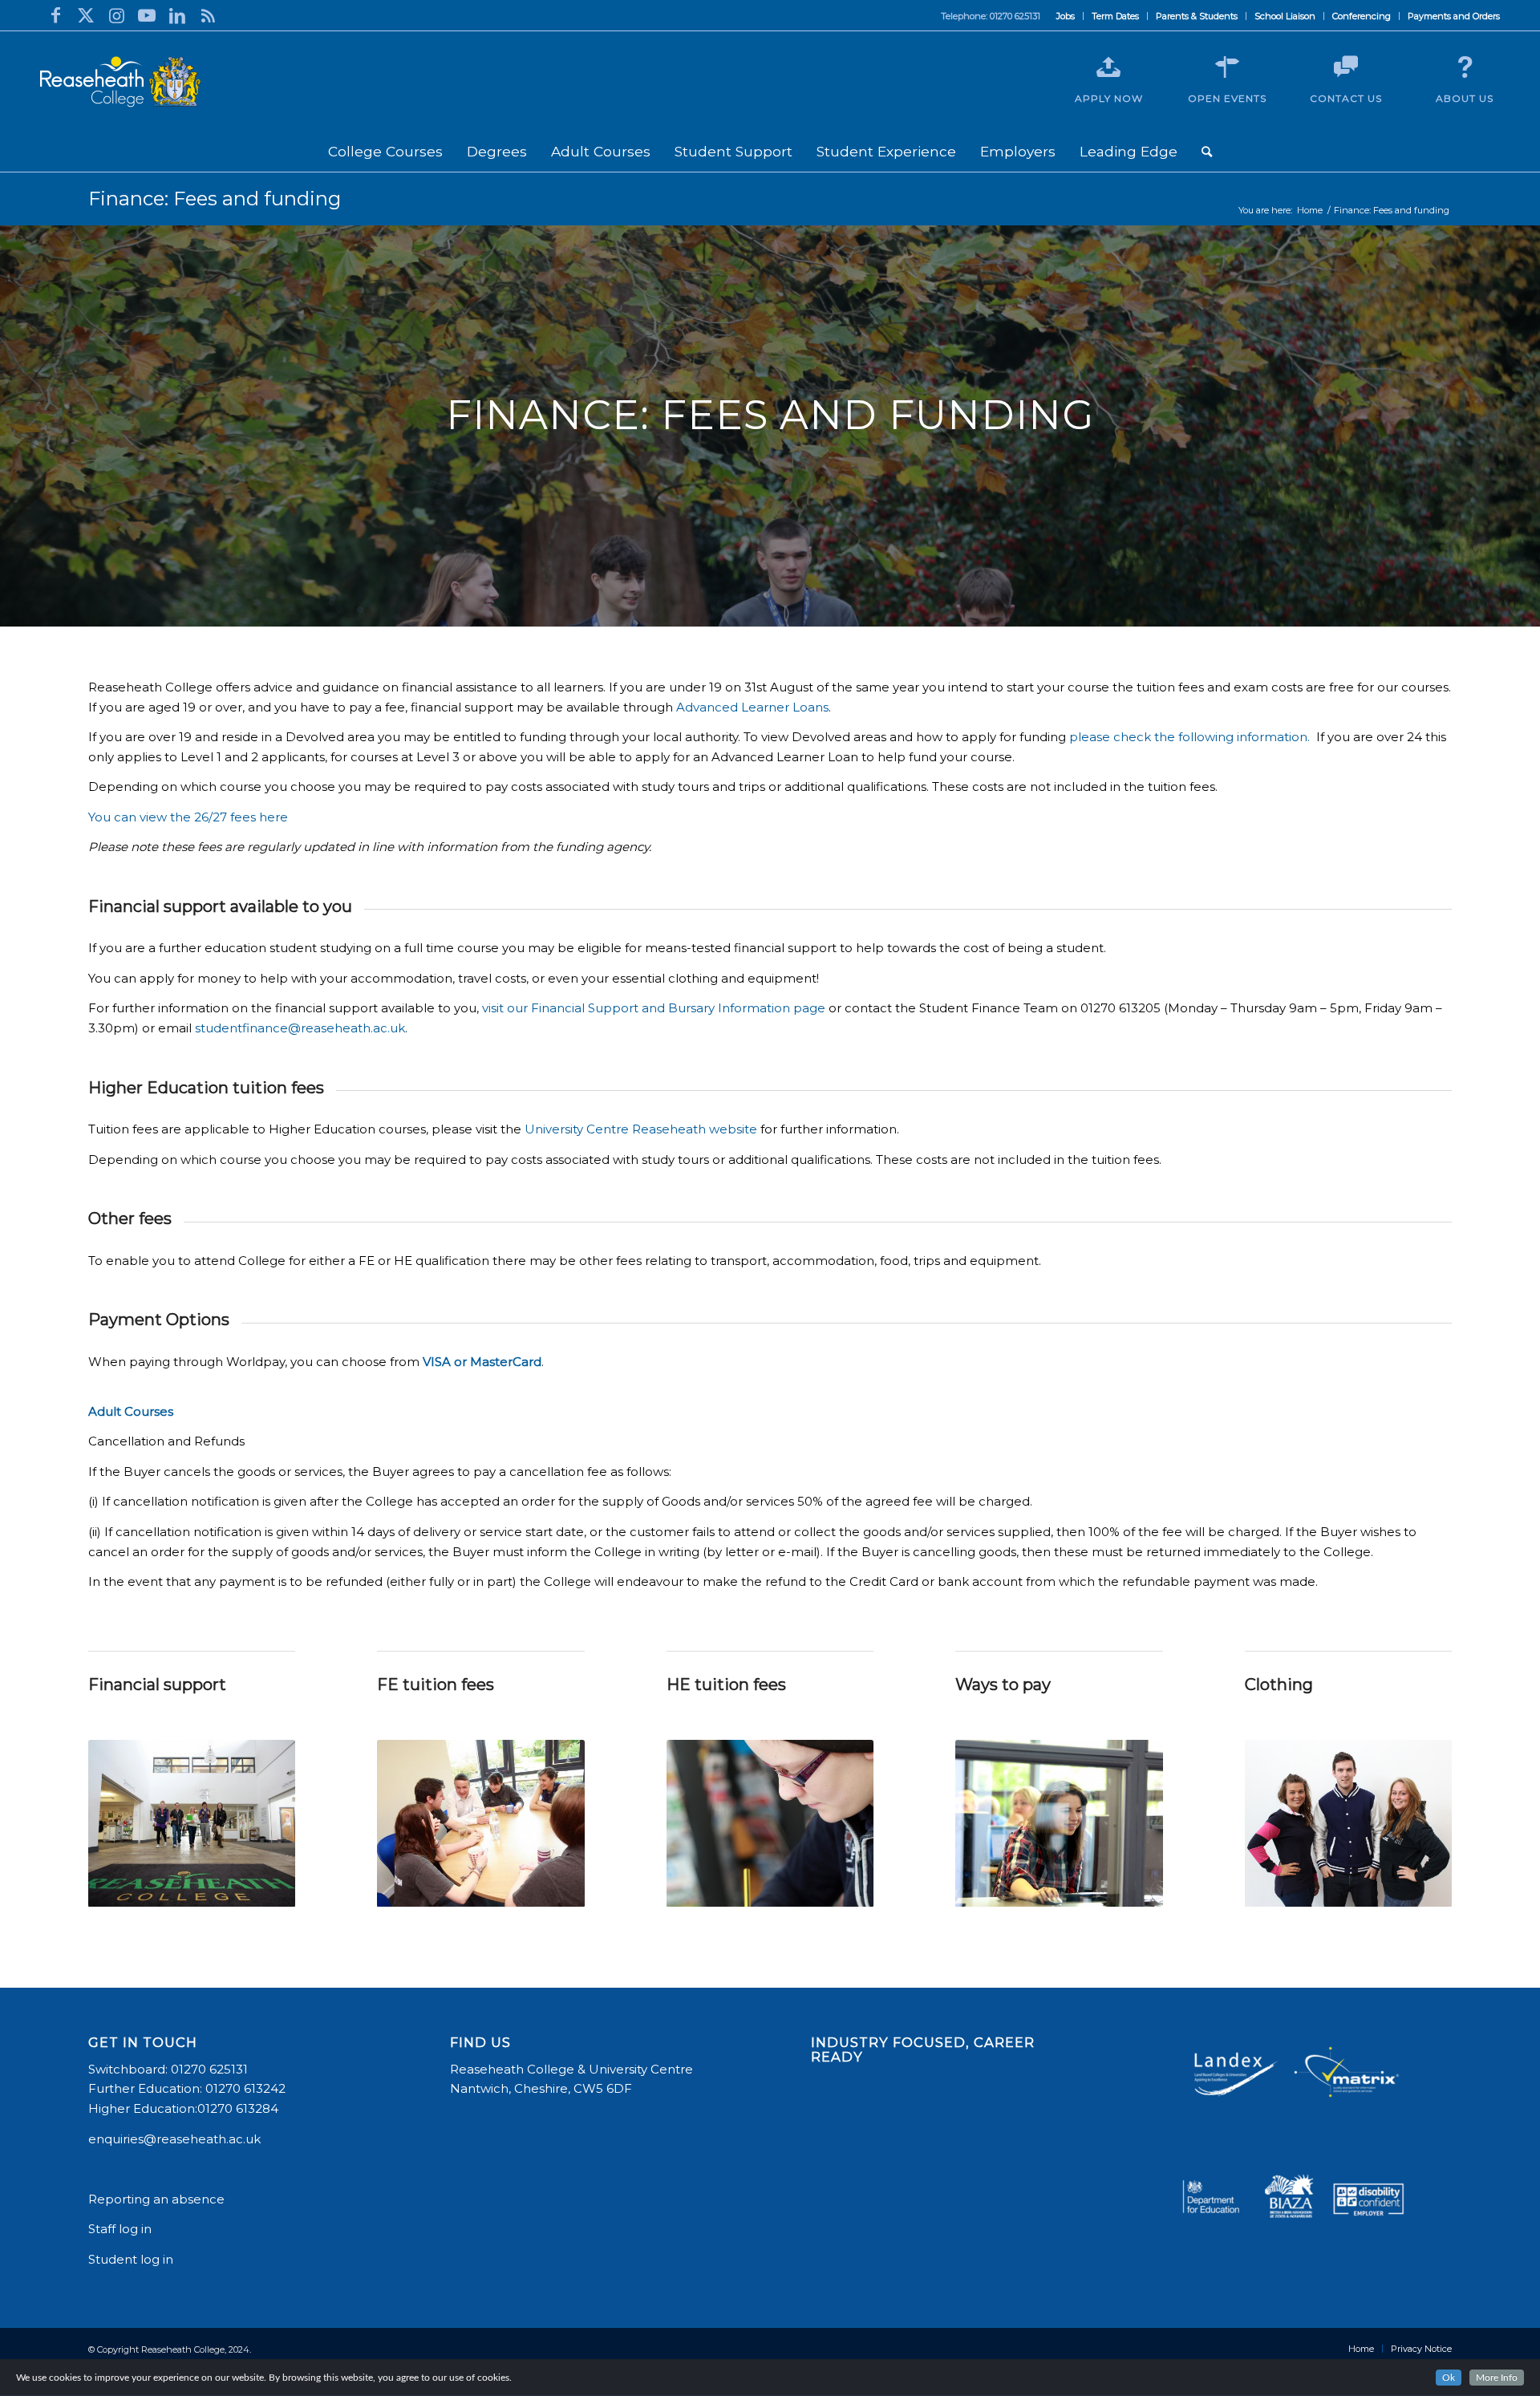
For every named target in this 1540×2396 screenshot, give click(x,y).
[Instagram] (116, 15)
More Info (1497, 2378)
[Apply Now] (1108, 67)
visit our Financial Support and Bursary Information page (654, 1008)
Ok (1449, 2378)
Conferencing (1362, 16)
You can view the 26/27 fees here (188, 817)
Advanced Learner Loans (752, 707)
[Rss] (208, 15)
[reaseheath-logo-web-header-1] (120, 82)
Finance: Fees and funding (215, 199)
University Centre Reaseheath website (641, 1129)
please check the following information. (1189, 737)
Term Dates (1115, 16)
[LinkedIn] (177, 15)
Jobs (1066, 16)
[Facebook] (55, 15)
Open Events (1227, 98)
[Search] (1207, 152)
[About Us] (1465, 67)
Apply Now (1109, 98)
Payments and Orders (1454, 16)
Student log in (132, 2259)
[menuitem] (1066, 16)
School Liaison (1285, 16)
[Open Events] (1227, 67)
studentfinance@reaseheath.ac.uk (300, 1028)
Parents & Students (1197, 16)
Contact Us (1346, 98)
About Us (1465, 98)
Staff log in (120, 2229)
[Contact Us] (1346, 67)
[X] (86, 15)
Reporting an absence (158, 2199)
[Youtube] (147, 15)
